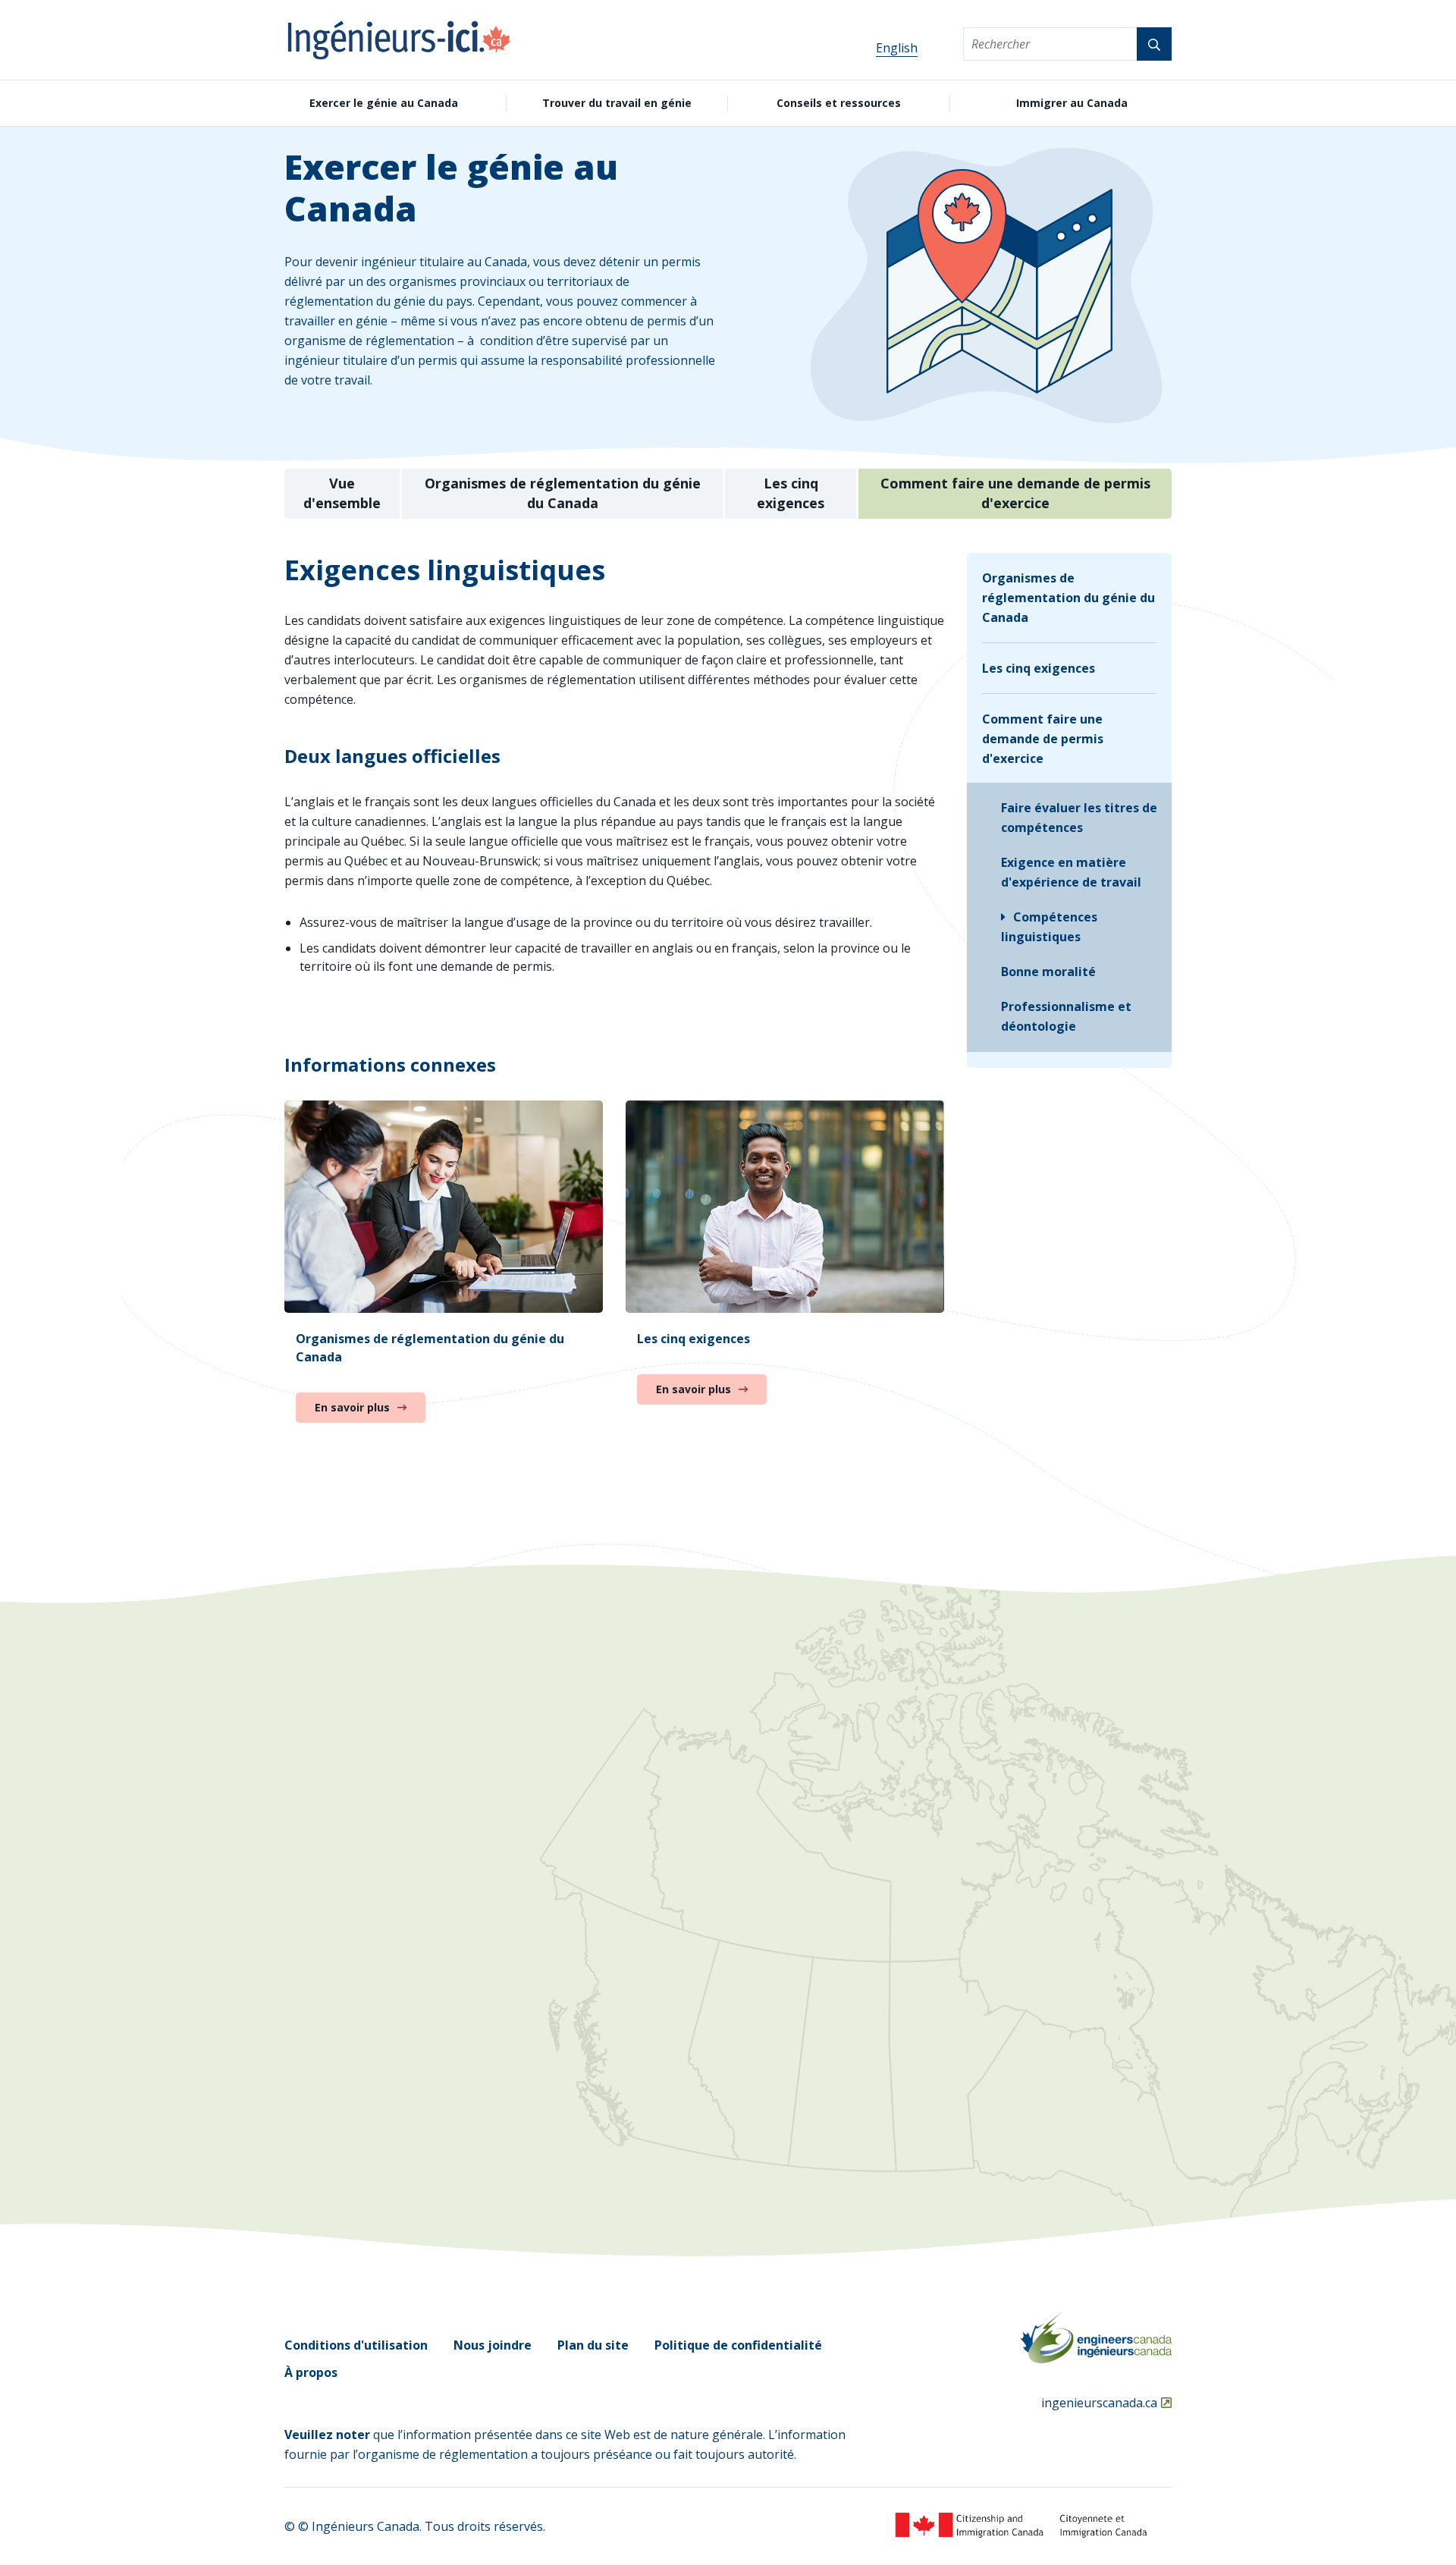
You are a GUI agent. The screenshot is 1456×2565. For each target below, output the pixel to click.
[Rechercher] (1154, 44)
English (897, 48)
